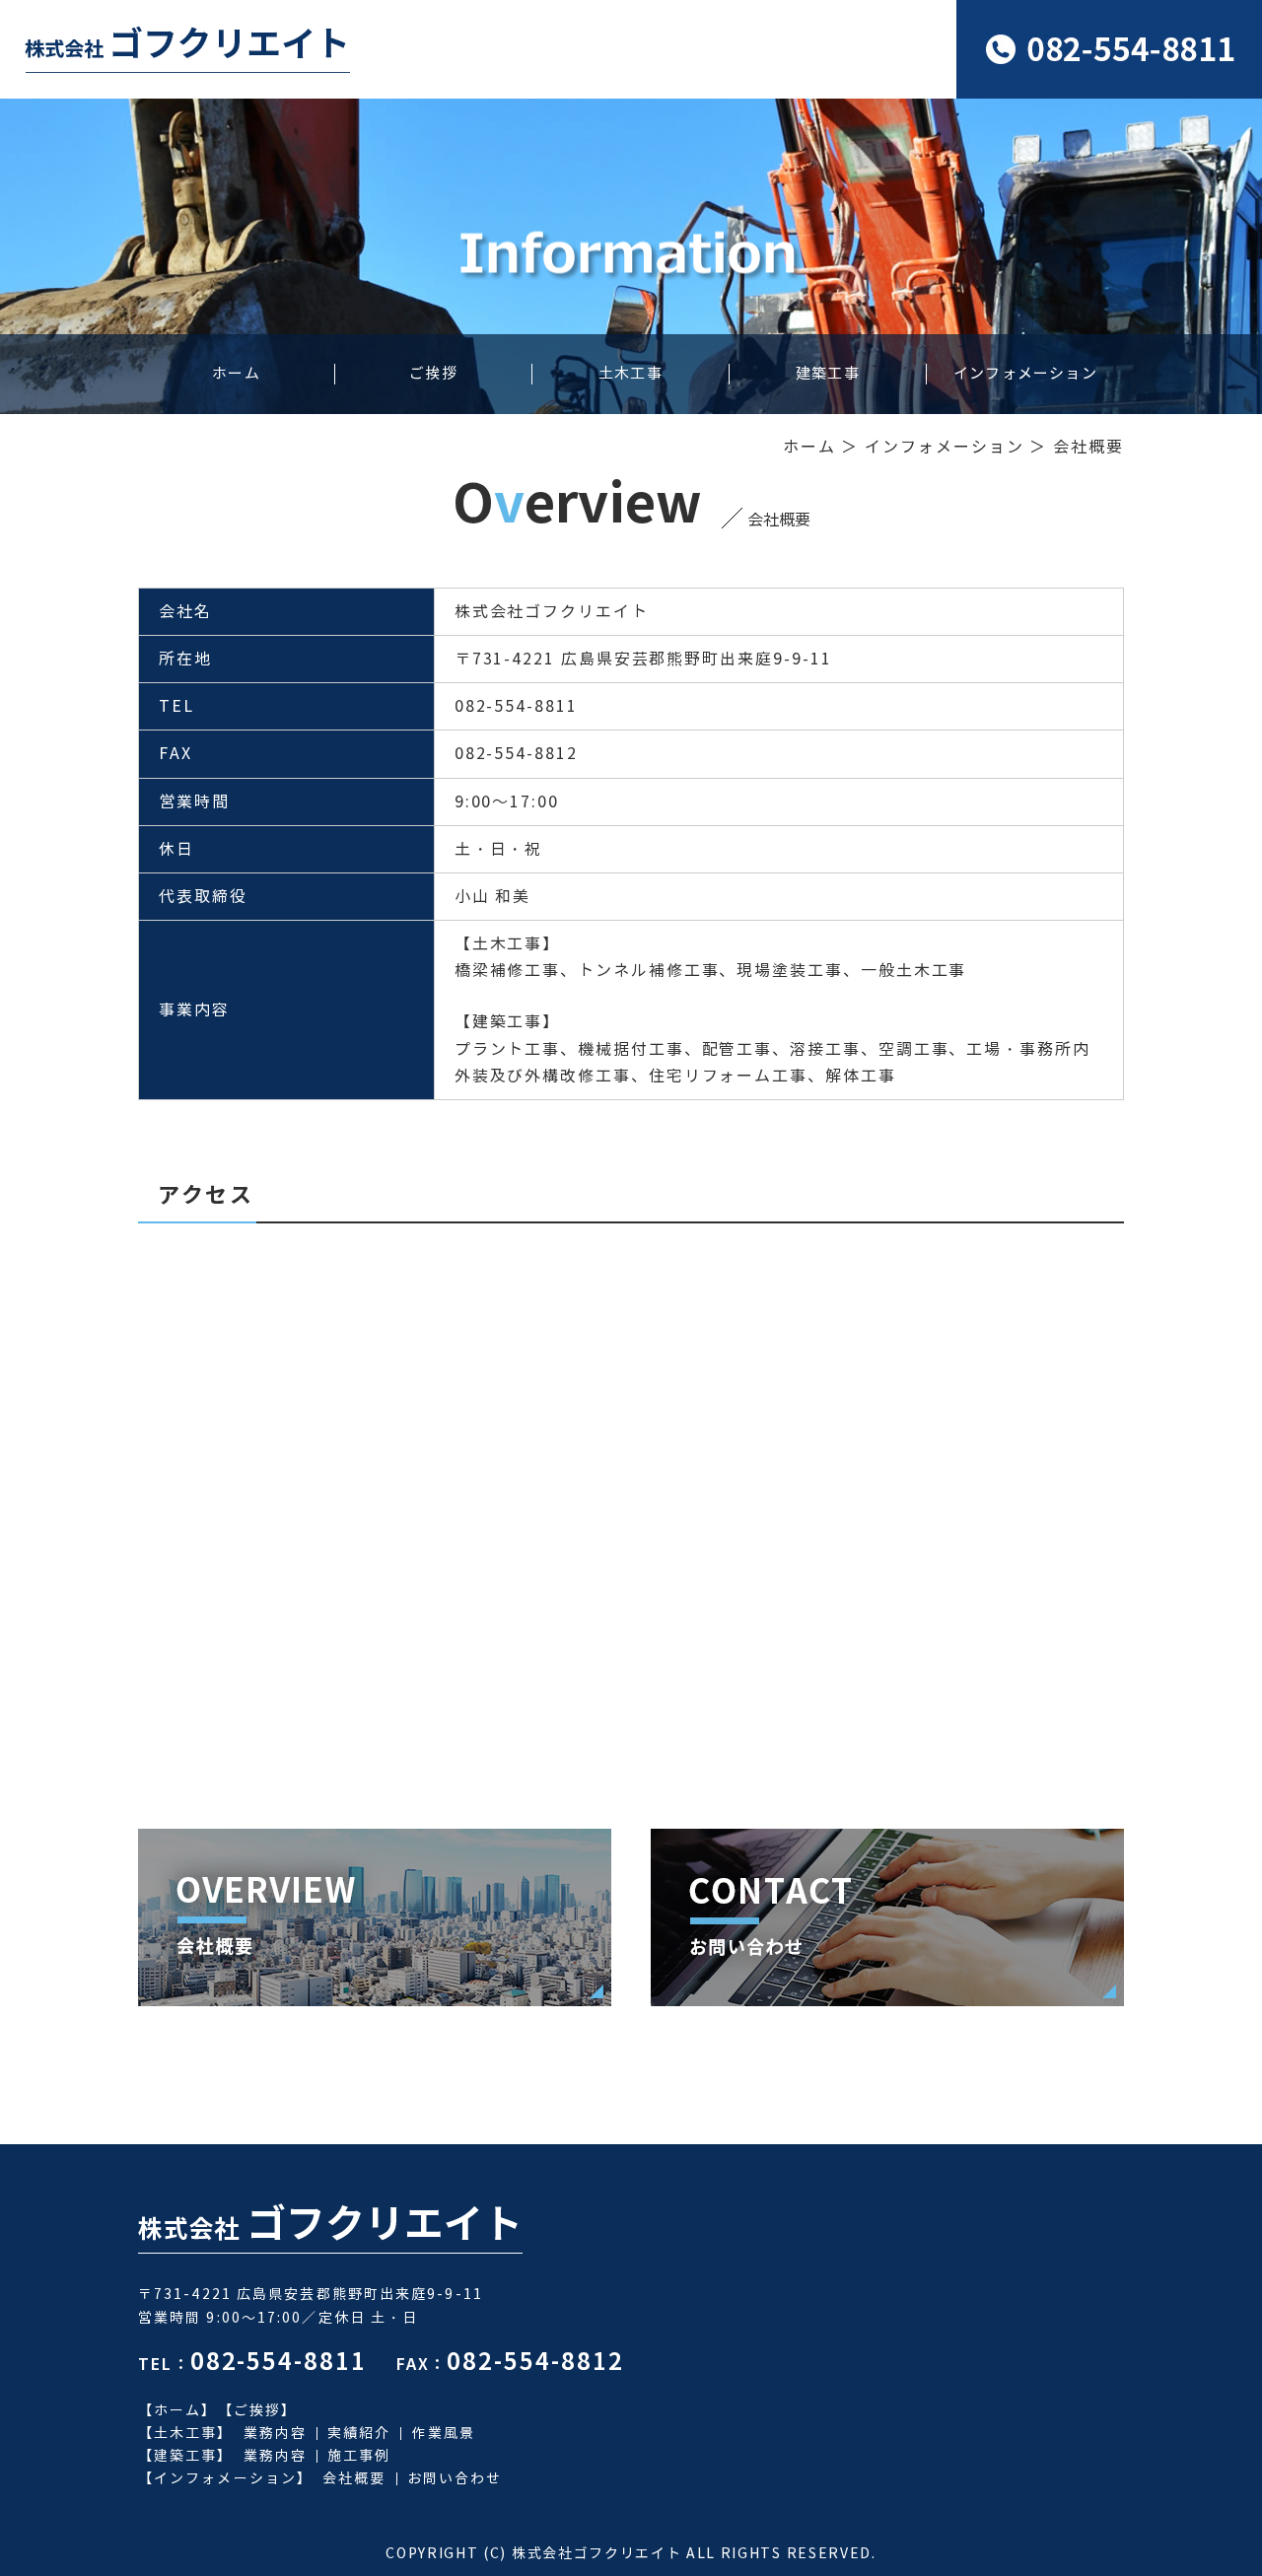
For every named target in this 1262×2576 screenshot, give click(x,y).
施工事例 (359, 2456)
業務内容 (275, 2434)
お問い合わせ (455, 2479)
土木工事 (631, 374)
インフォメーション (1025, 374)
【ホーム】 (178, 2411)
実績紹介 (359, 2434)
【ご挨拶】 (258, 2411)
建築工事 (828, 374)
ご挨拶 (433, 374)
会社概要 (354, 2479)
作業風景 (443, 2434)
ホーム (236, 374)
